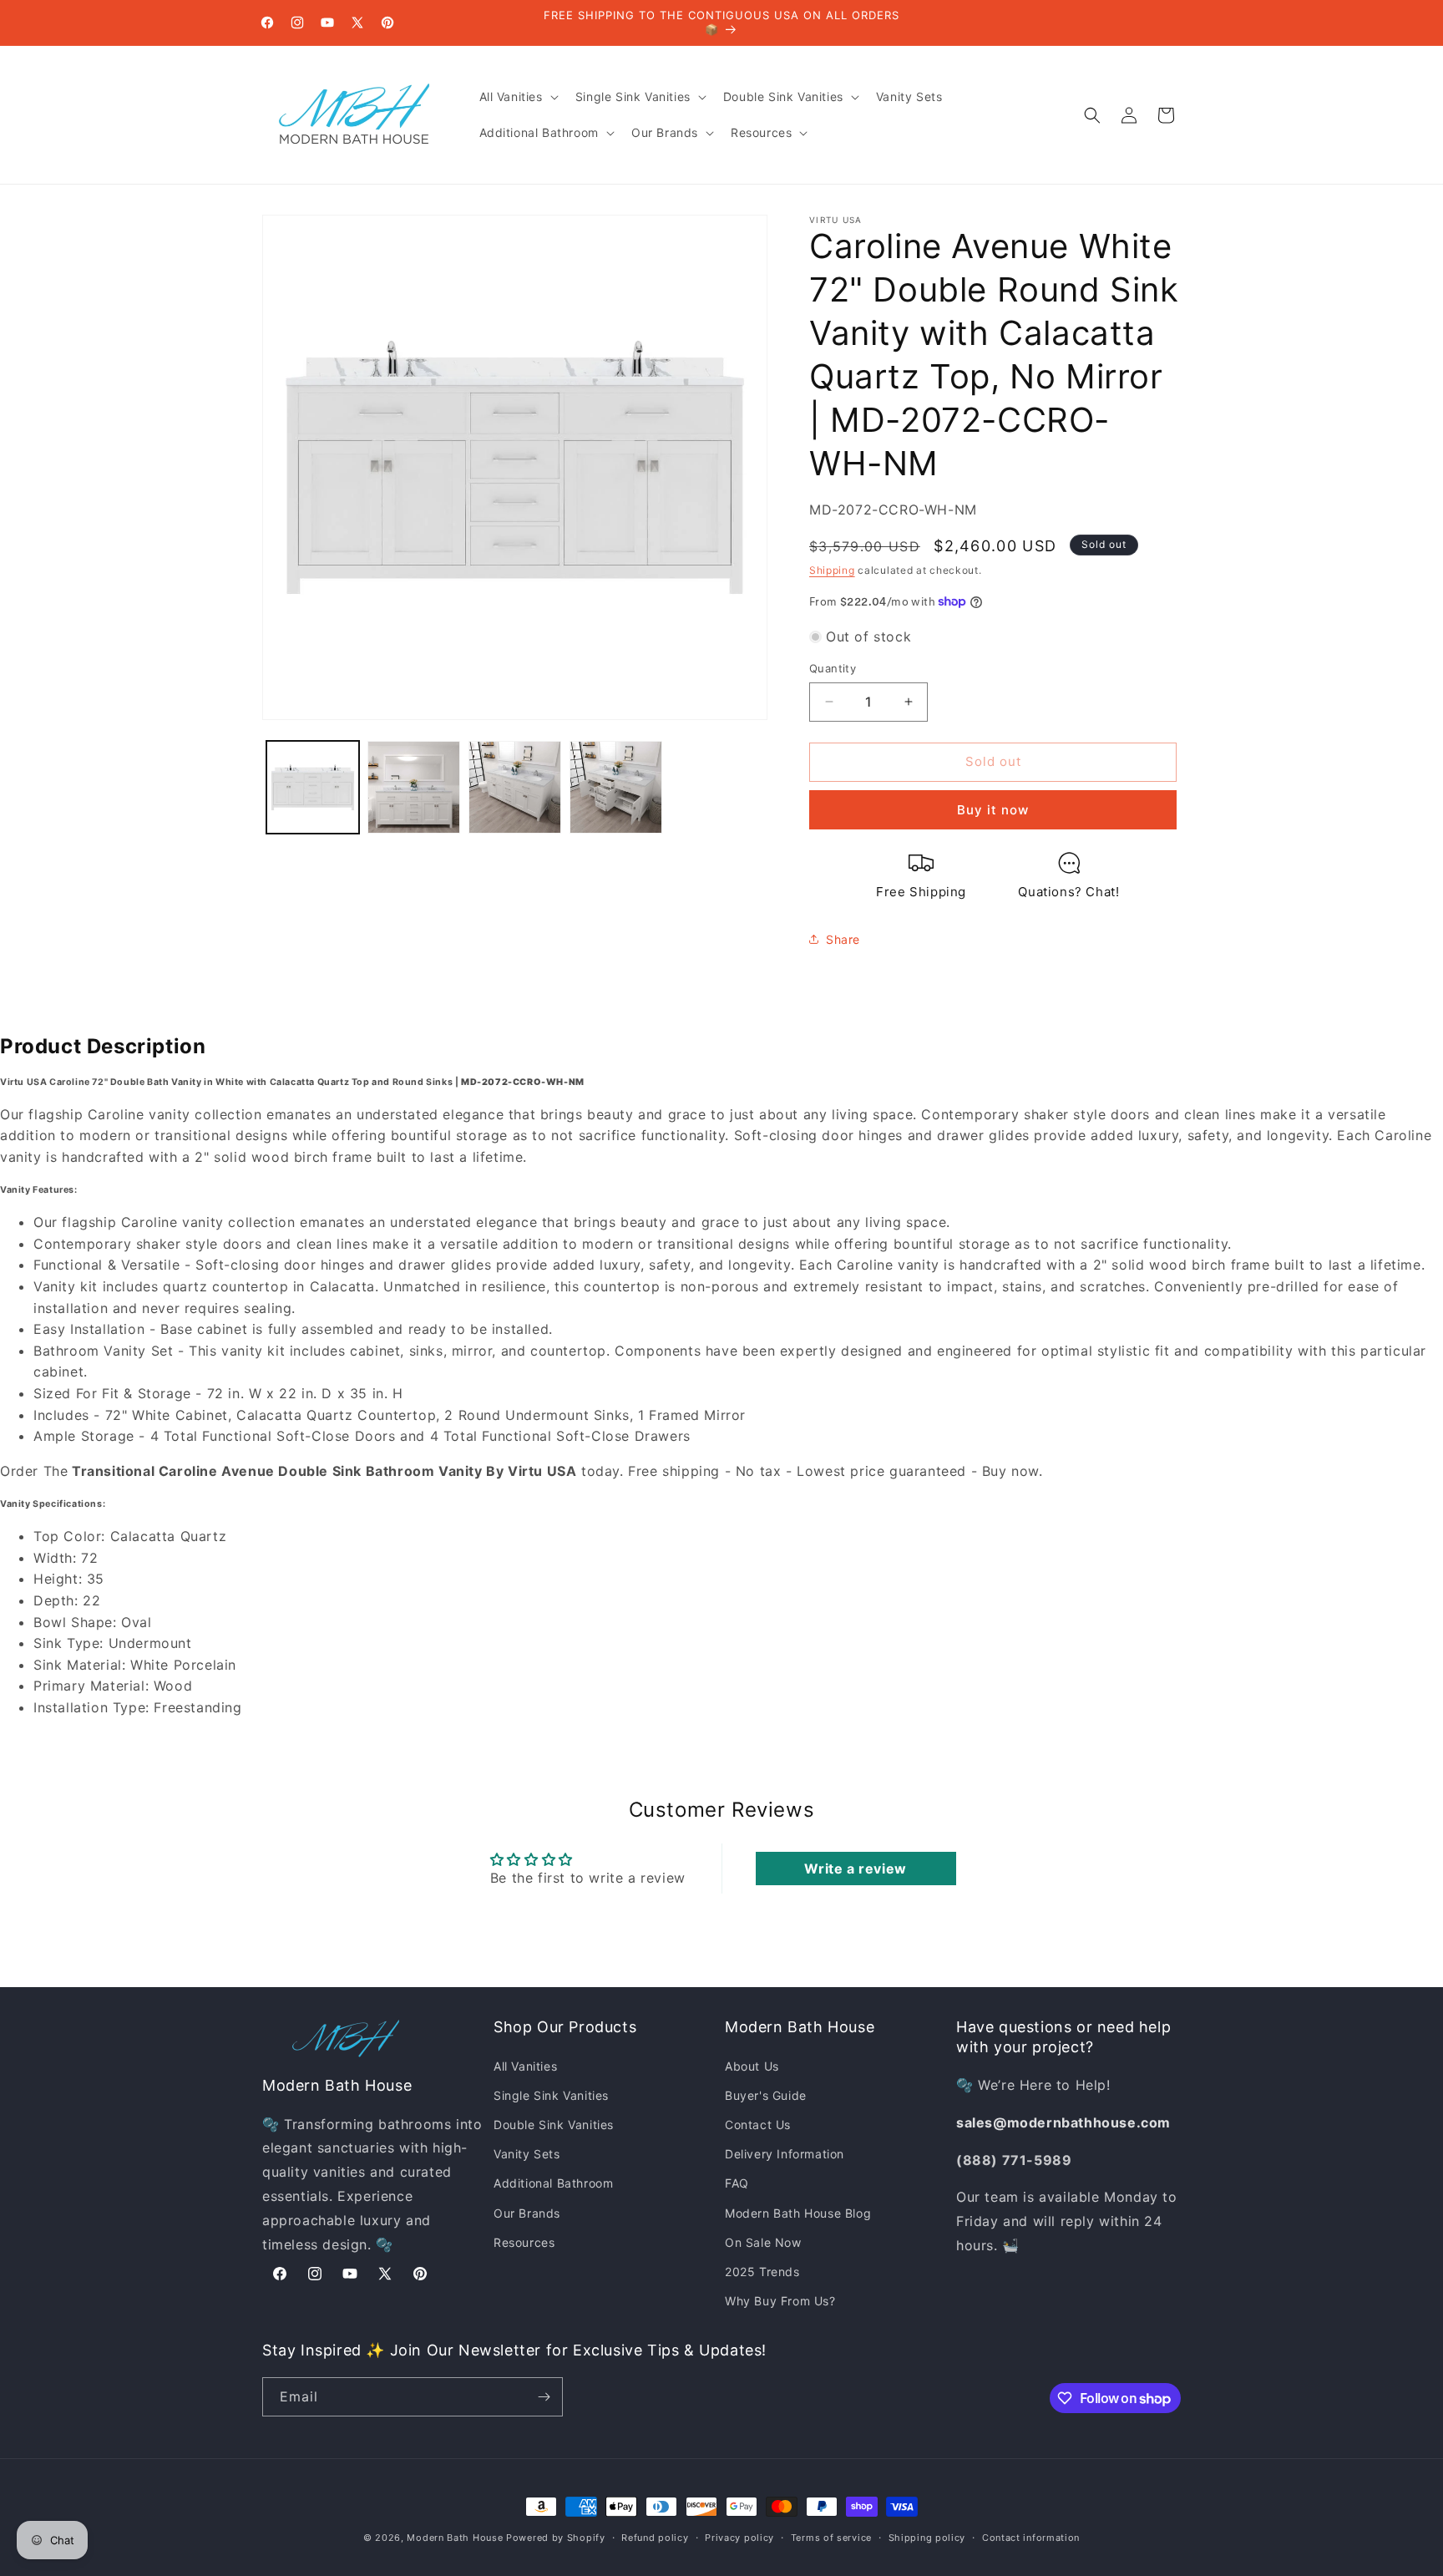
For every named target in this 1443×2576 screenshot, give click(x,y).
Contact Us (758, 2125)
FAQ (737, 2183)
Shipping (832, 570)
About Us (752, 2066)
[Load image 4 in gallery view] (616, 787)
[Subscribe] (544, 2397)
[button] (517, 97)
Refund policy (655, 2538)
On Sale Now (763, 2242)
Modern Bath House (455, 2538)
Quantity (833, 668)
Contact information (1031, 2538)
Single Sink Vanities (551, 2095)
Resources (524, 2242)
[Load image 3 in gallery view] (515, 787)
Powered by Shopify (556, 2538)
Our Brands (527, 2213)
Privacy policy (739, 2538)
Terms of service (831, 2538)
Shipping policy (927, 2538)
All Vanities (525, 2066)
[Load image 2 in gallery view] (414, 787)
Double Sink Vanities (554, 2125)
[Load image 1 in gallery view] (313, 787)
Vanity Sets (527, 2154)
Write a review (855, 1869)
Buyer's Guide (766, 2095)
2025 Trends (762, 2272)
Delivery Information (785, 2154)
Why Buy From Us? (780, 2301)
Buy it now (993, 810)
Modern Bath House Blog (798, 2213)
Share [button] (843, 939)
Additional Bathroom (553, 2183)
